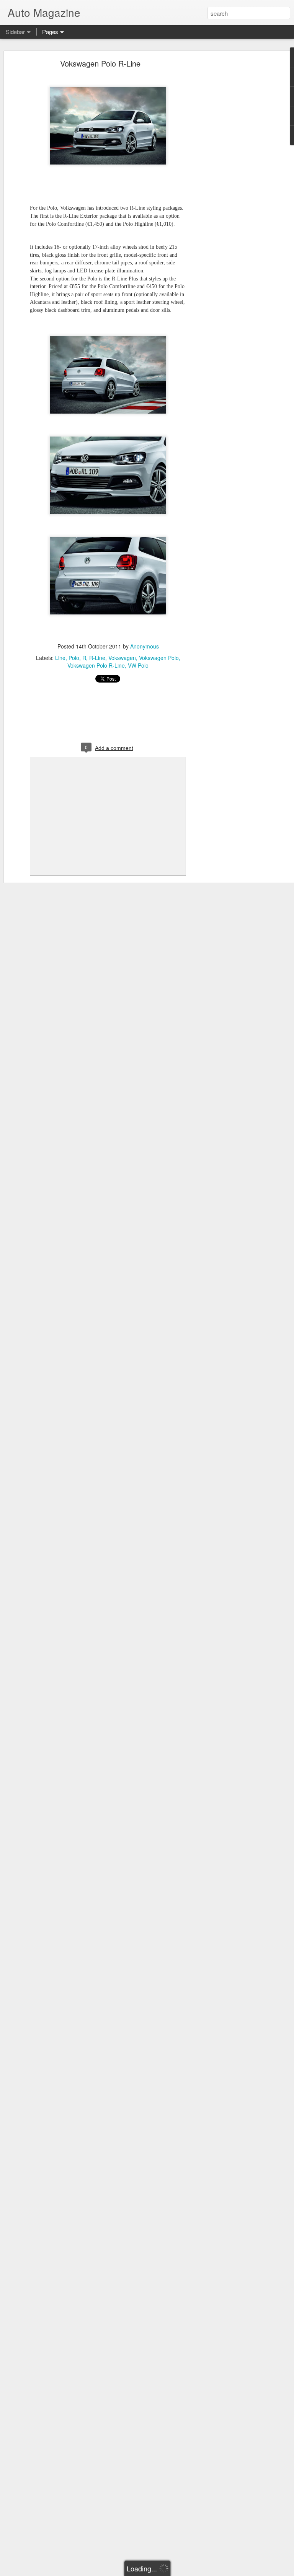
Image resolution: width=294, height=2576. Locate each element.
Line (60, 658)
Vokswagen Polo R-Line (100, 63)
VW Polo (138, 665)
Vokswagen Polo (159, 658)
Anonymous (145, 646)
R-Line (97, 658)
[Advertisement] (228, 182)
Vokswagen (122, 658)
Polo (74, 658)
